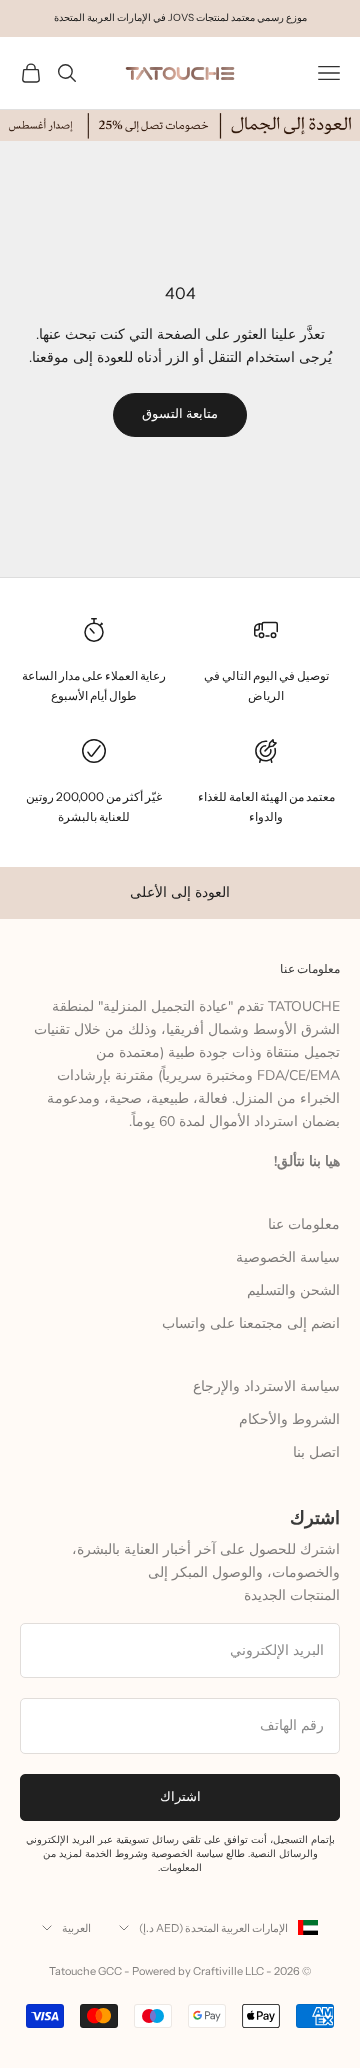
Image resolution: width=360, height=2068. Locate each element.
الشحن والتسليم (293, 1290)
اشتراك (180, 1797)
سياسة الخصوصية (288, 1257)
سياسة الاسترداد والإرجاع (266, 1386)
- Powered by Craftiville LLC (194, 1971)
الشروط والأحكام (289, 1419)
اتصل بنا (316, 1452)
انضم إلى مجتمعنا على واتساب (251, 1323)
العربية (76, 1928)
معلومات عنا (304, 1224)
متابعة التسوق (180, 414)
